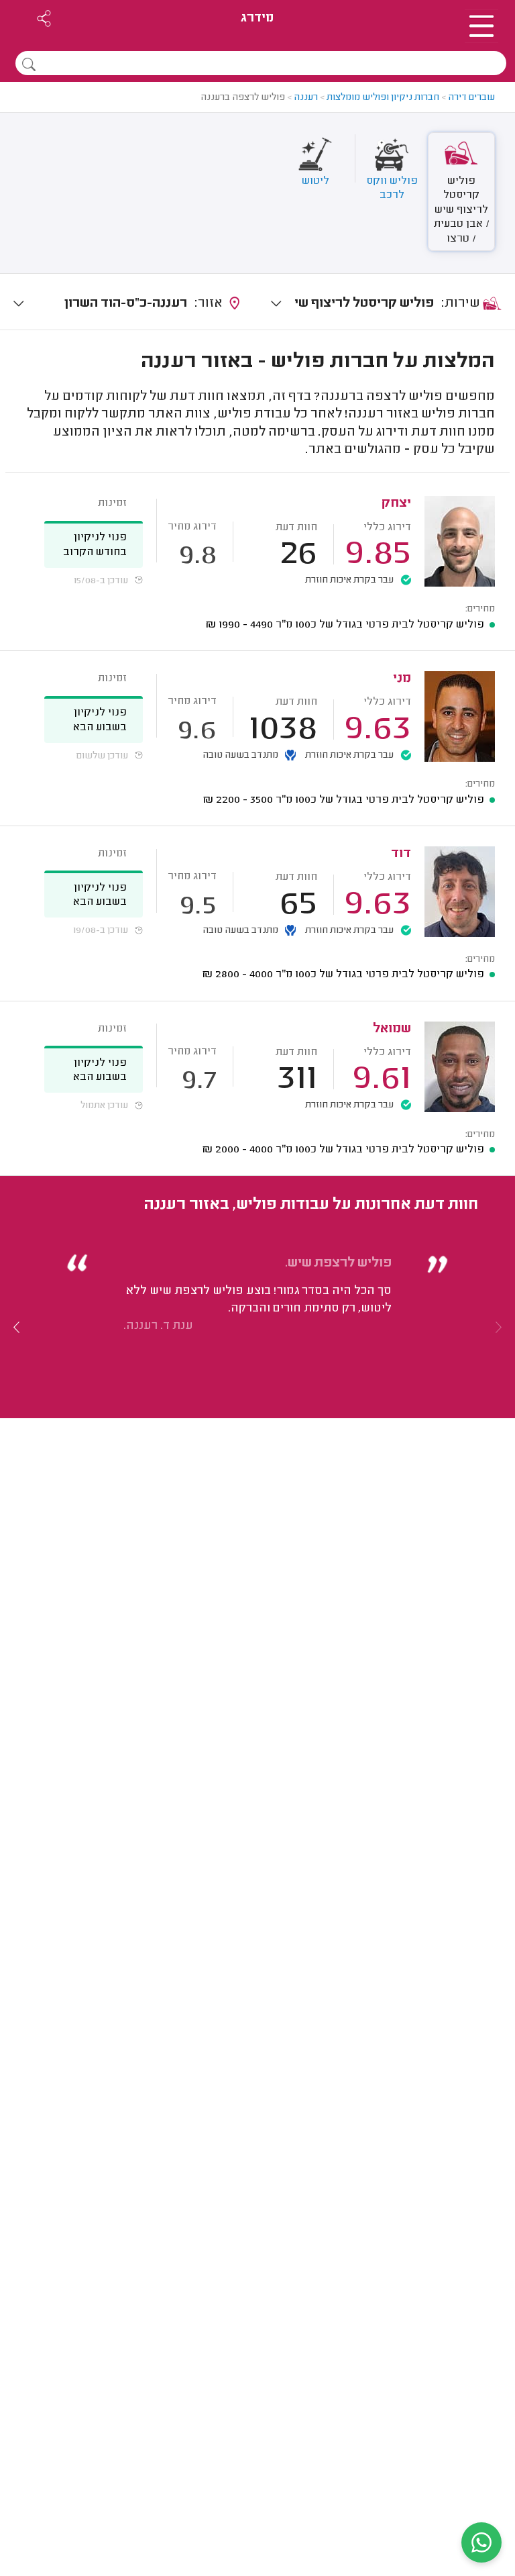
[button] (17, 1327)
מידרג (257, 18)
